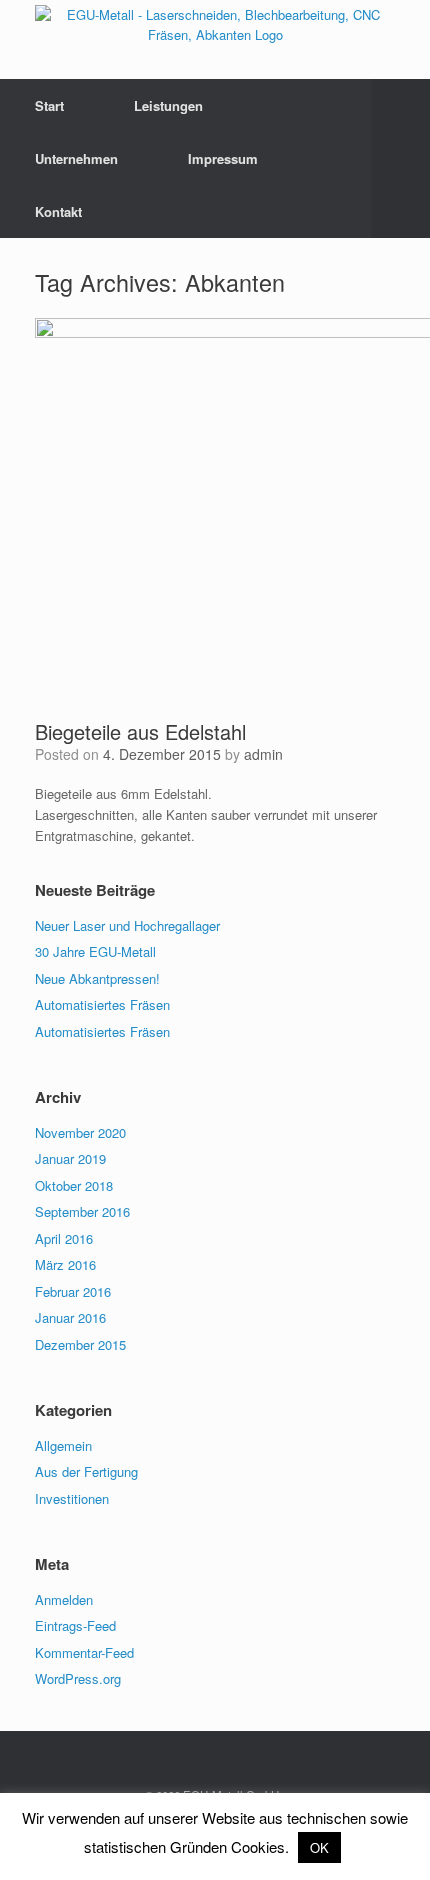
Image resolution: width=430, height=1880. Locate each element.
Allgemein (63, 1445)
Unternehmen (76, 158)
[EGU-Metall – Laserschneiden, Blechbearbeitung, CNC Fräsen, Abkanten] (215, 24)
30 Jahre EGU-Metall (95, 951)
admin (263, 754)
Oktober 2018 (74, 1185)
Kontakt (58, 211)
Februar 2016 (73, 1291)
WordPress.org (78, 1678)
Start (49, 105)
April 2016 (64, 1238)
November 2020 (80, 1132)
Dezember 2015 (80, 1344)
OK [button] (319, 1847)
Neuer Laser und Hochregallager (127, 925)
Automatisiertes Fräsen (102, 1004)
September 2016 (82, 1211)
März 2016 (65, 1264)
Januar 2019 (70, 1158)
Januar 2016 (70, 1317)
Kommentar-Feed (84, 1652)
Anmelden (64, 1599)
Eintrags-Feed (75, 1625)
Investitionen (72, 1498)
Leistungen (168, 105)
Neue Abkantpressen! (97, 978)
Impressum (223, 158)
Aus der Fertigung (86, 1471)
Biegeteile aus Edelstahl (140, 731)
